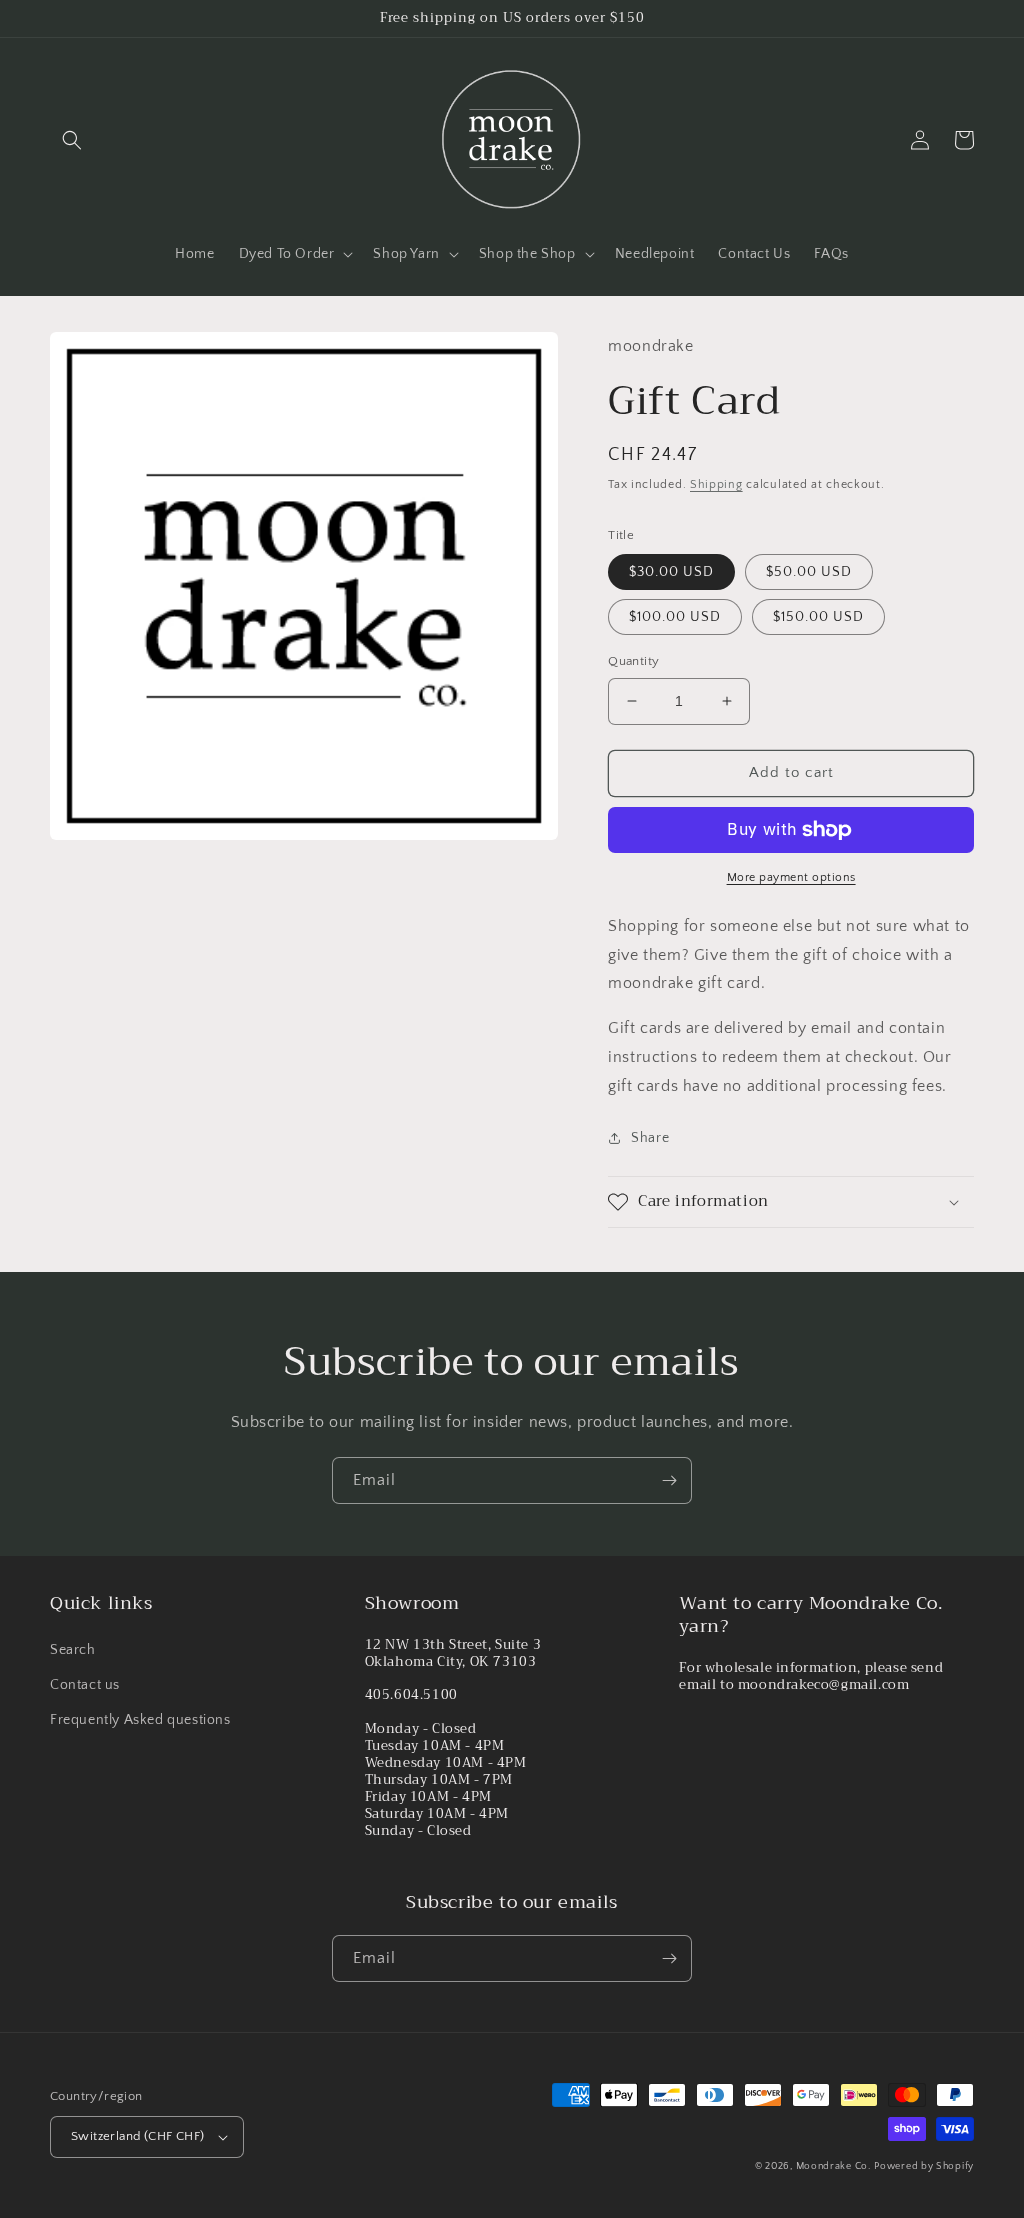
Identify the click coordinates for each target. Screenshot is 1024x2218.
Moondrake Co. (833, 2166)
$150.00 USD (818, 617)
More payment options (791, 877)
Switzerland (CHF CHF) (137, 2136)
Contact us (85, 1685)
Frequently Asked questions (140, 1720)
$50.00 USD (809, 572)
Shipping (716, 484)
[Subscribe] (669, 1480)
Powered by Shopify (924, 2166)
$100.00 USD (675, 617)
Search (73, 1650)
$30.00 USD (671, 572)
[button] (72, 140)
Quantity (633, 661)
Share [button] (650, 1138)
